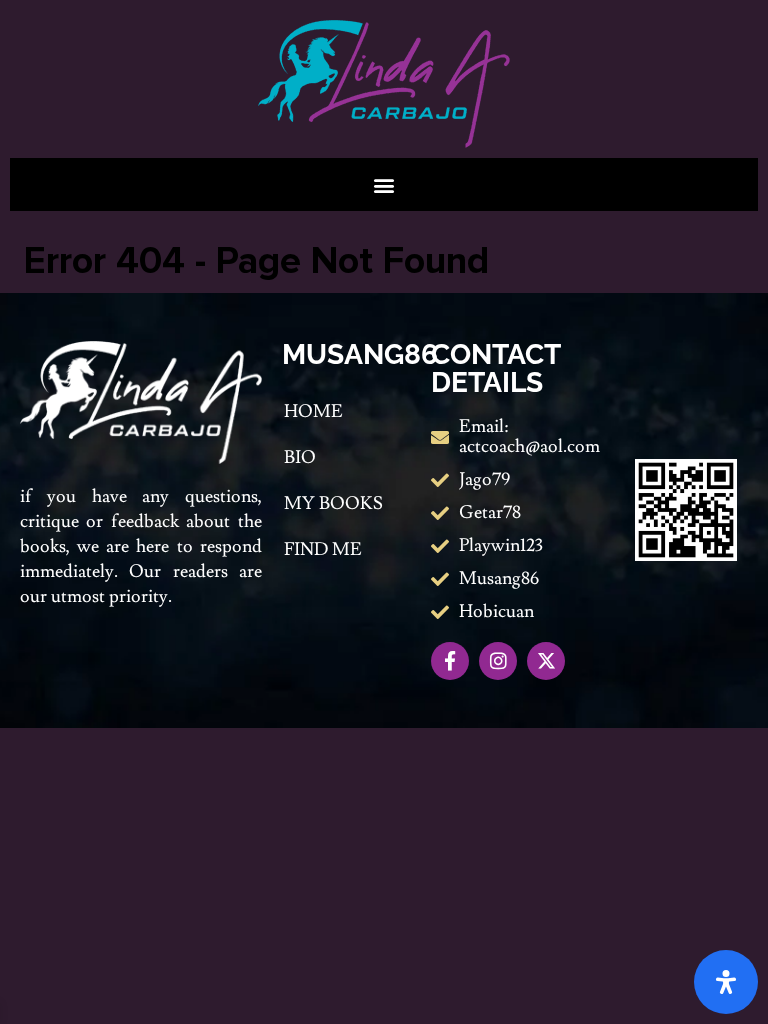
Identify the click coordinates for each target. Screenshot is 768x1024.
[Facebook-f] (450, 661)
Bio (300, 457)
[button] (384, 184)
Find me (323, 549)
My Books (333, 503)
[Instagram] (498, 661)
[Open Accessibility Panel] (726, 982)
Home (313, 411)
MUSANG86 (360, 354)
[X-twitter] (546, 661)
